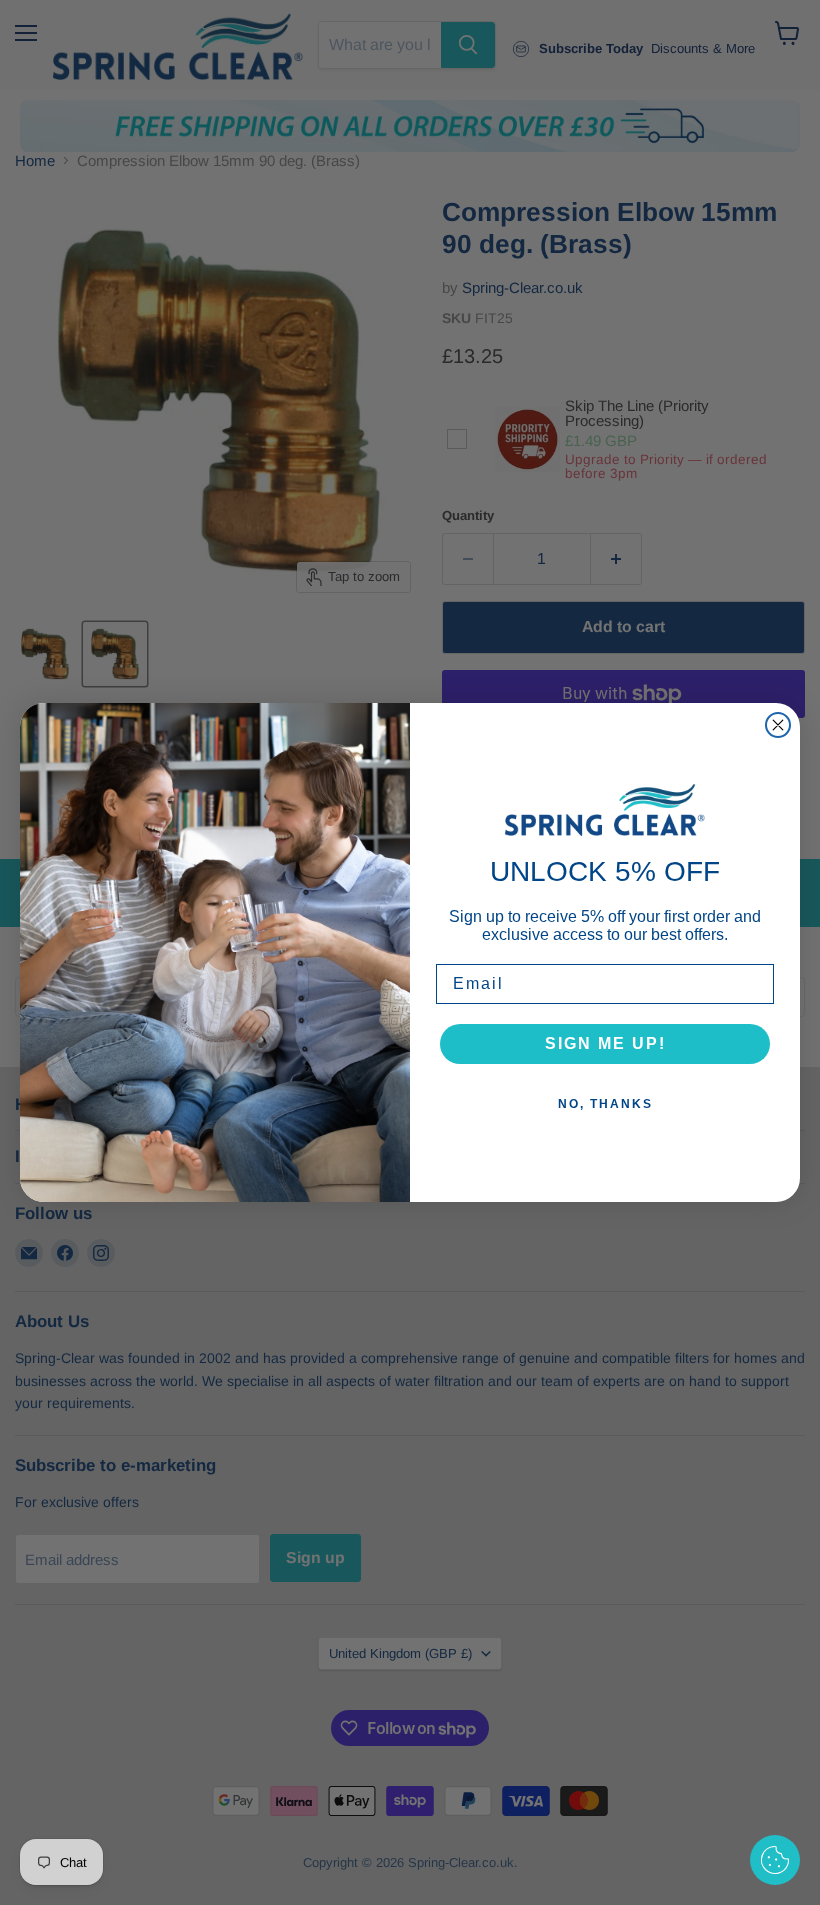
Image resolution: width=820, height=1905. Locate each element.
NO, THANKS (605, 1104)
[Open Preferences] (775, 1860)
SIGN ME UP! (605, 1043)
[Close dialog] (778, 725)
